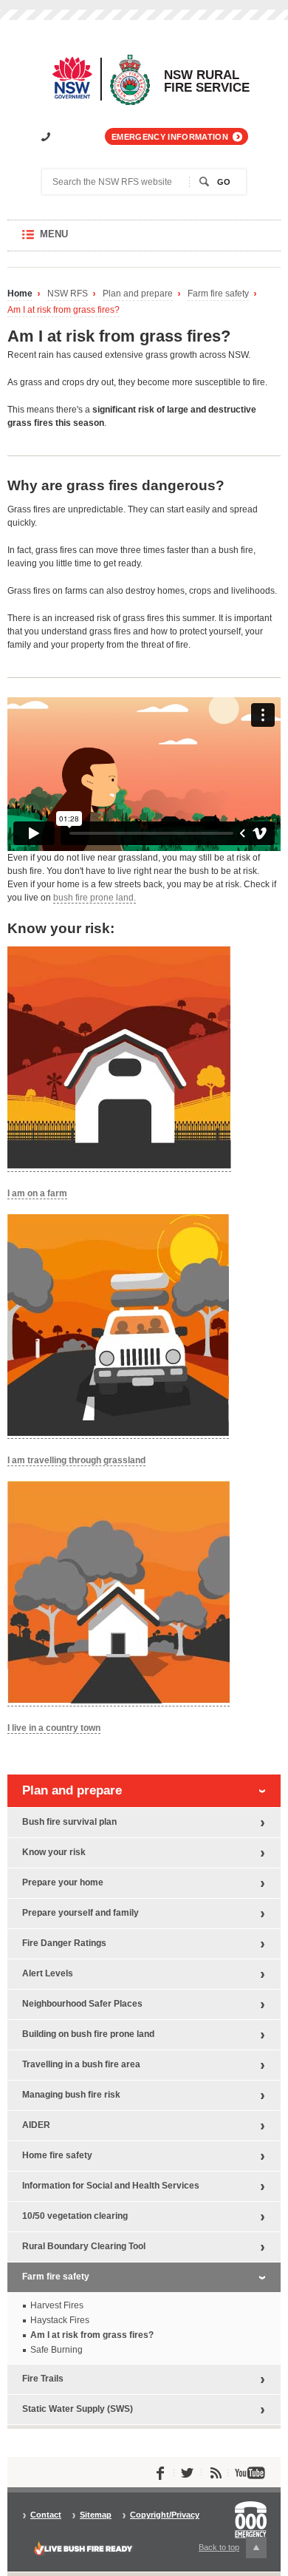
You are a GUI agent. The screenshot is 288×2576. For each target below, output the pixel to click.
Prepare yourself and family (80, 1913)
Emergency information (170, 137)
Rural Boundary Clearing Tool (84, 2246)
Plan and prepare (138, 294)
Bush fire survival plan (69, 1822)
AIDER (36, 2125)
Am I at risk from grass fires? (64, 310)
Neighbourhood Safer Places (82, 2004)
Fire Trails (43, 2379)
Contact (46, 2515)
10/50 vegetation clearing (75, 2216)
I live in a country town (54, 1728)
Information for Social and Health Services (111, 2186)
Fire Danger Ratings (64, 1943)
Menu (68, 240)
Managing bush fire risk (71, 2095)
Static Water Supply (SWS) (78, 2409)
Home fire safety (57, 2155)
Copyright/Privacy (165, 2515)
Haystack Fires (60, 2320)
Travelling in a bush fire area (81, 2064)
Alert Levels (48, 1973)
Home (20, 294)
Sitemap (96, 2515)
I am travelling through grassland (76, 1460)
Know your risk (54, 1852)
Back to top (227, 2550)
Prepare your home (63, 1882)
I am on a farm (37, 1193)
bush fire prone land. (95, 898)
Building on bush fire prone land (88, 2034)
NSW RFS (68, 294)
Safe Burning (56, 2350)
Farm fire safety (218, 294)
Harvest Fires (57, 2305)
